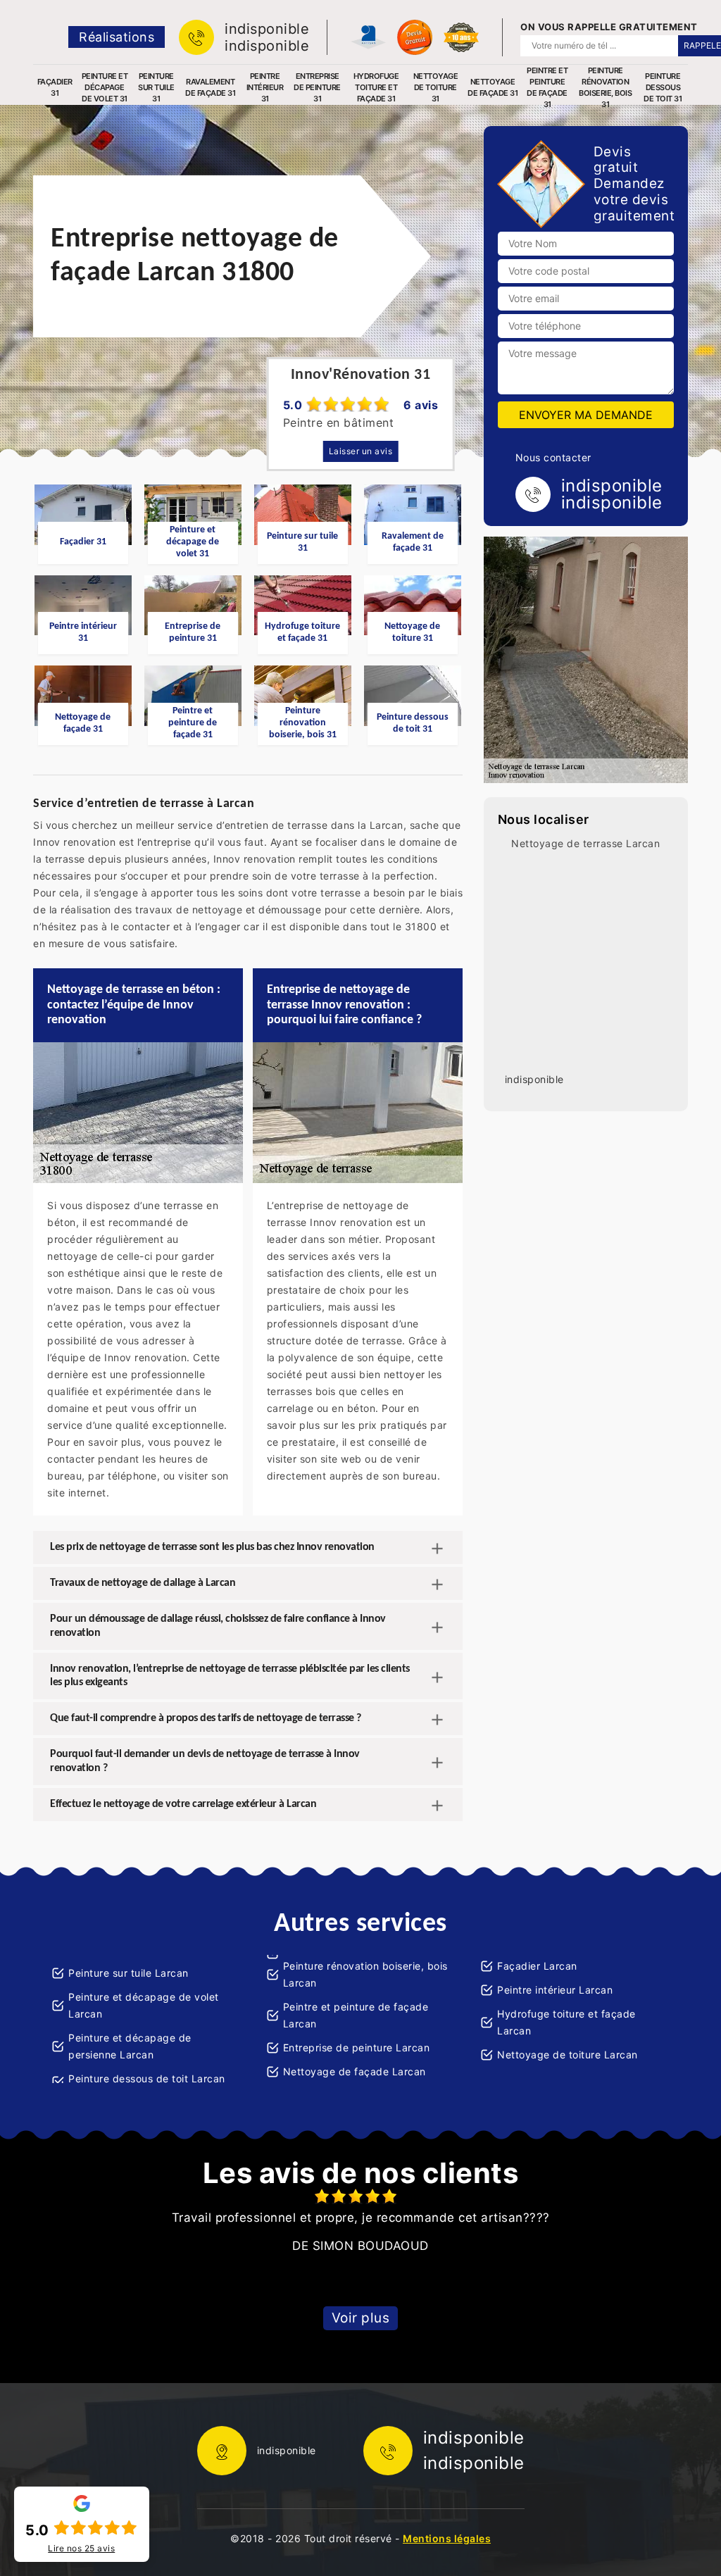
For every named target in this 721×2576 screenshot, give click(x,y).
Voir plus (361, 2318)
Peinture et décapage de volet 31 (105, 87)
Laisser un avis (361, 451)
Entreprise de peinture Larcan (357, 2047)
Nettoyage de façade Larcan (355, 2071)
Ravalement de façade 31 (210, 87)
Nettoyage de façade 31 (493, 87)
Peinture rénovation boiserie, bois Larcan (365, 1974)
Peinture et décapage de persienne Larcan (130, 2046)
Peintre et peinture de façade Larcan (356, 2015)
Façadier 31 (55, 87)
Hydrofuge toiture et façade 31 (376, 87)
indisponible (267, 29)
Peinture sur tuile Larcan (128, 1973)
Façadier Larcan (537, 1966)
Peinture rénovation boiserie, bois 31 (605, 87)
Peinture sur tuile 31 (156, 87)
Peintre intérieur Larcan (555, 1990)
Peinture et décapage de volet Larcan (144, 2005)
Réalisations (117, 37)
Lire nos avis (81, 2549)
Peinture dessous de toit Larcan (147, 2078)
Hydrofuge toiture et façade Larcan (566, 2022)
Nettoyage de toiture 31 (436, 87)
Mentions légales (447, 2538)
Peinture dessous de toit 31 (663, 87)
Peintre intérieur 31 (265, 87)
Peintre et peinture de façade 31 (547, 87)
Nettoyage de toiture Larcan (568, 2055)
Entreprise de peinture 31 (317, 87)
